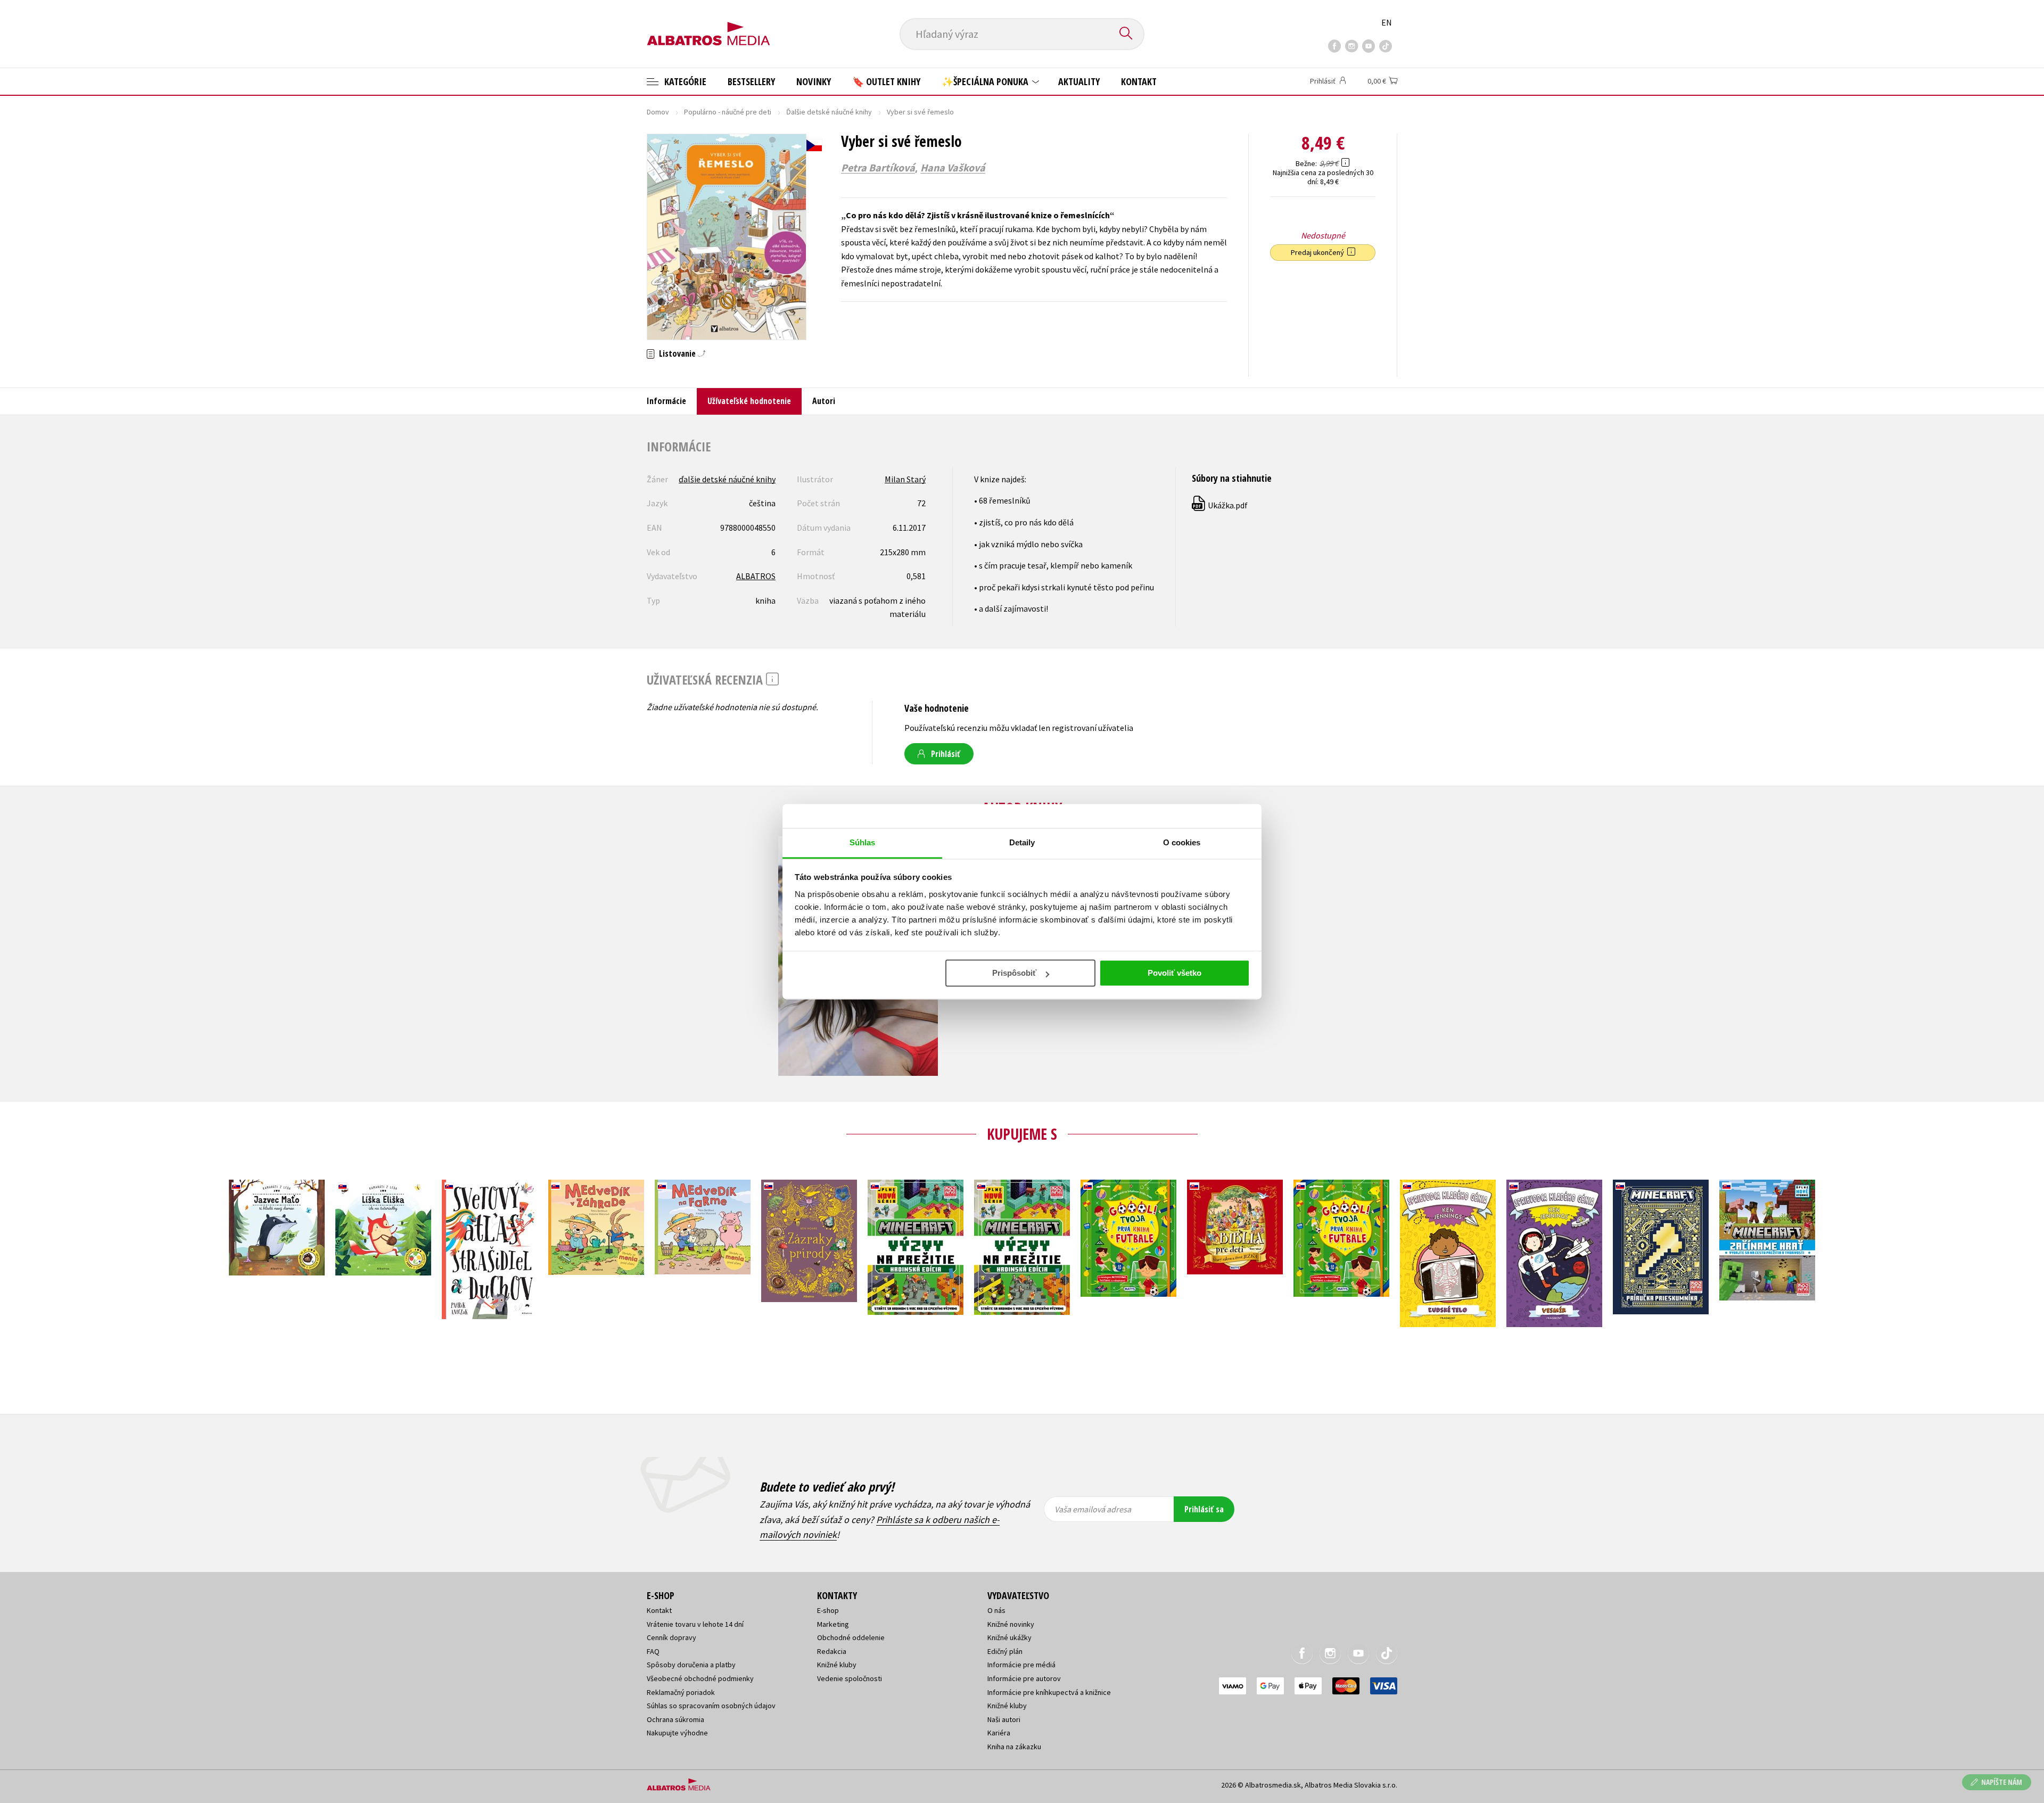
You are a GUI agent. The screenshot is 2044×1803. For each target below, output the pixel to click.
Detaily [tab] (1022, 842)
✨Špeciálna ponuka (986, 81)
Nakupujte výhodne (677, 1733)
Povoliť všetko (1175, 973)
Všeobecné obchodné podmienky (700, 1678)
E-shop (828, 1610)
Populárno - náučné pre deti (728, 112)
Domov (658, 112)
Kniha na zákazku (1014, 1747)
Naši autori (1004, 1719)
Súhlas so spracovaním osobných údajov (711, 1706)
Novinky (814, 81)
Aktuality (1079, 81)
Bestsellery (751, 81)
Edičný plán (1005, 1651)
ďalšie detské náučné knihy (727, 479)
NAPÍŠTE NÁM (2002, 1782)
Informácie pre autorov (1024, 1678)
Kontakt (1139, 81)
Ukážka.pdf (1220, 505)
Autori (824, 401)
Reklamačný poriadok (681, 1692)
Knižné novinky (1011, 1624)
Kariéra (999, 1733)
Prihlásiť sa (1204, 1509)
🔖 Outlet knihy (886, 81)
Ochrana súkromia (675, 1719)
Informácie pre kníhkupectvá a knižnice (1049, 1692)
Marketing (833, 1624)
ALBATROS (756, 576)
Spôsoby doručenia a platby (691, 1665)
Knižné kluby (837, 1665)
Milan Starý (905, 479)
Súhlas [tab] (863, 842)
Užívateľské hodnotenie (749, 401)
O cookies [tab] (1182, 842)
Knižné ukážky (1009, 1637)
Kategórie (684, 81)
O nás (996, 1610)
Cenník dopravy (671, 1637)
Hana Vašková (953, 168)
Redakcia (832, 1651)
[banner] (708, 25)
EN (1387, 22)
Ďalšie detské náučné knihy (829, 112)
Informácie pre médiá (1021, 1665)
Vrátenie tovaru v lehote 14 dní (695, 1624)
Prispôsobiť (1014, 973)
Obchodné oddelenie (851, 1637)
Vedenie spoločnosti (850, 1678)
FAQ (653, 1651)
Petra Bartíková (878, 168)
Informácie (666, 401)
